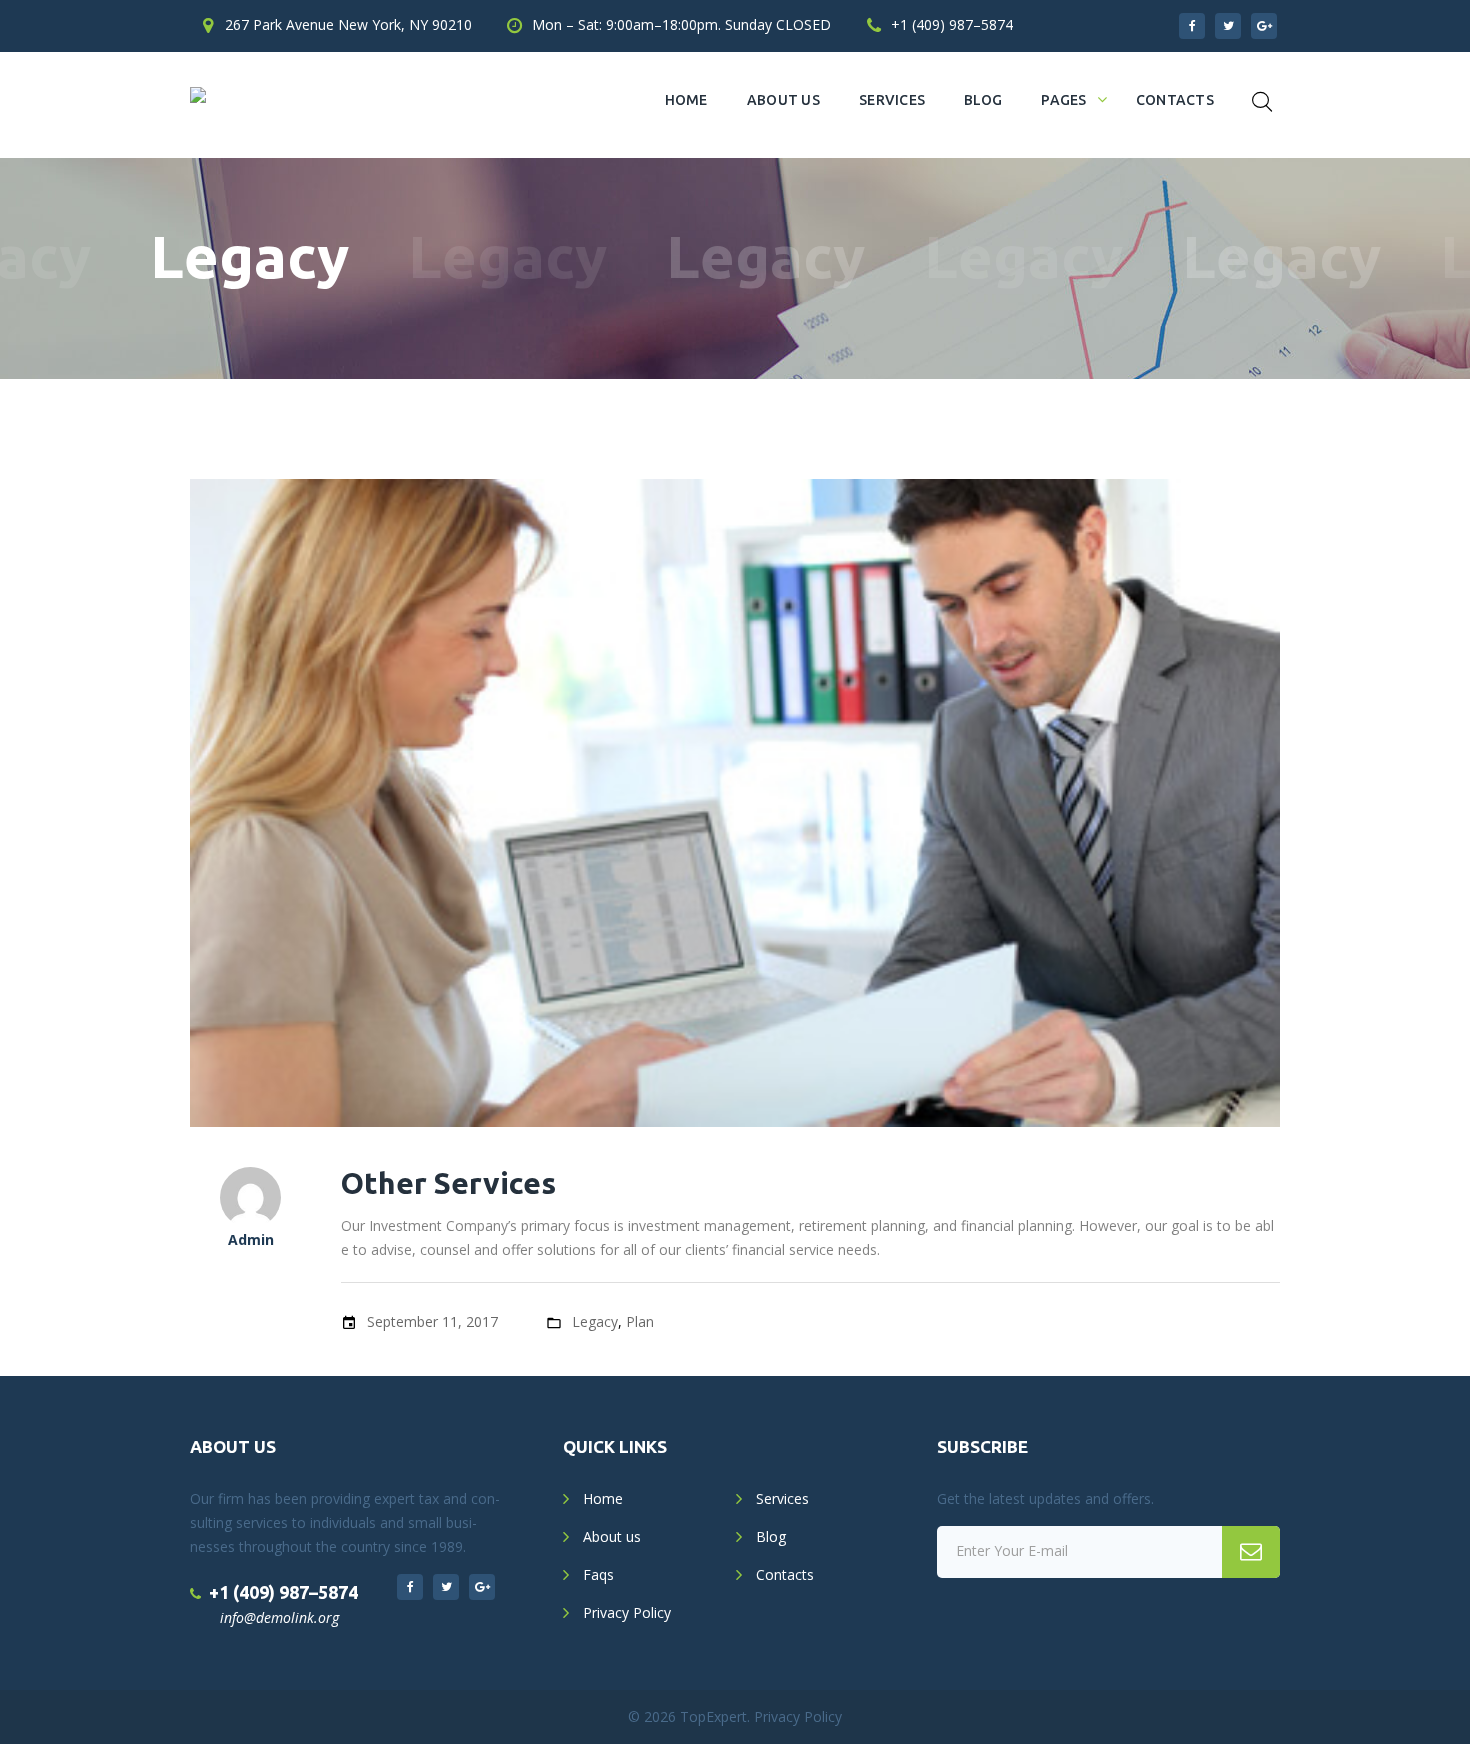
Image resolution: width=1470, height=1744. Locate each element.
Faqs (598, 1574)
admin (251, 1239)
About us (783, 100)
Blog (983, 100)
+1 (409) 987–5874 (952, 24)
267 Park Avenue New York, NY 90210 (348, 24)
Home (686, 100)
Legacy (595, 1321)
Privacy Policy (627, 1612)
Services (892, 100)
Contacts (1175, 100)
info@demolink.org (279, 1617)
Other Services (448, 1183)
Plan (640, 1321)
